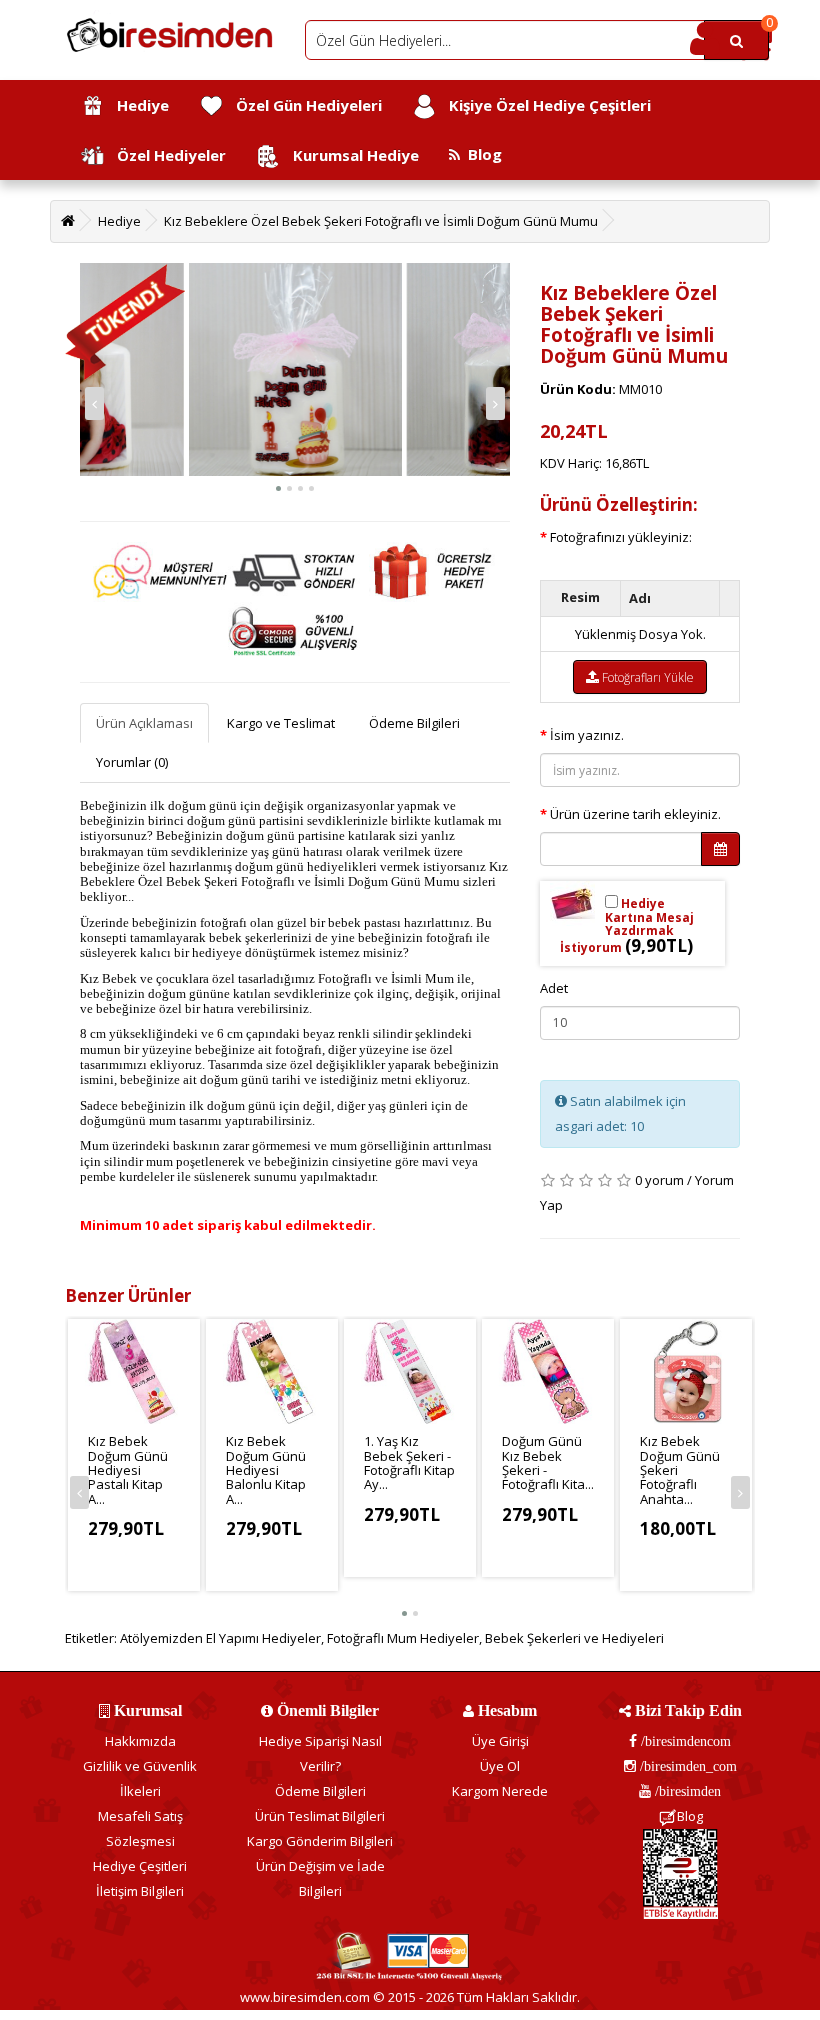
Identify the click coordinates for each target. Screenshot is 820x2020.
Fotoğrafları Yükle (646, 677)
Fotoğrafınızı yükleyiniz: (621, 537)
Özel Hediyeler (165, 155)
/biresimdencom (684, 1741)
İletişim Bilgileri (140, 1891)
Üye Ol (500, 1766)
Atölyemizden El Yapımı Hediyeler (220, 1638)
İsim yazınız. (587, 735)
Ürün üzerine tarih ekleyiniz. (635, 814)
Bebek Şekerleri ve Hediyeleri (574, 1638)
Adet (554, 988)
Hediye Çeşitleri (140, 1866)
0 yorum (659, 1180)
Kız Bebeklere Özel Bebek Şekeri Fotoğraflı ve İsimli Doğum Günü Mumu (381, 221)
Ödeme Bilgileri (414, 723)
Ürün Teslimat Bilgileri (320, 1816)
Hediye (137, 105)
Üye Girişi (500, 1741)
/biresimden (686, 1791)
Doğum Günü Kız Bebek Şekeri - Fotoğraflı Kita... (548, 1462)
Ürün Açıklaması (144, 723)
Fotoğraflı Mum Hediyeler (403, 1638)
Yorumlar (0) (132, 762)
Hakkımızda (140, 1741)
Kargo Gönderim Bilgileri (320, 1841)
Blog (481, 154)
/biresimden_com (686, 1766)
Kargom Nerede (500, 1791)
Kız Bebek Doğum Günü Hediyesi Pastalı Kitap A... (128, 1469)
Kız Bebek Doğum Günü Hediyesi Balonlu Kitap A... (266, 1469)
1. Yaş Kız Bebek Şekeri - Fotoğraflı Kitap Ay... (409, 1462)
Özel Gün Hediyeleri (303, 105)
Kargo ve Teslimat (281, 723)
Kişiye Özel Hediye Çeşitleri (544, 105)
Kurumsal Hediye (350, 155)
